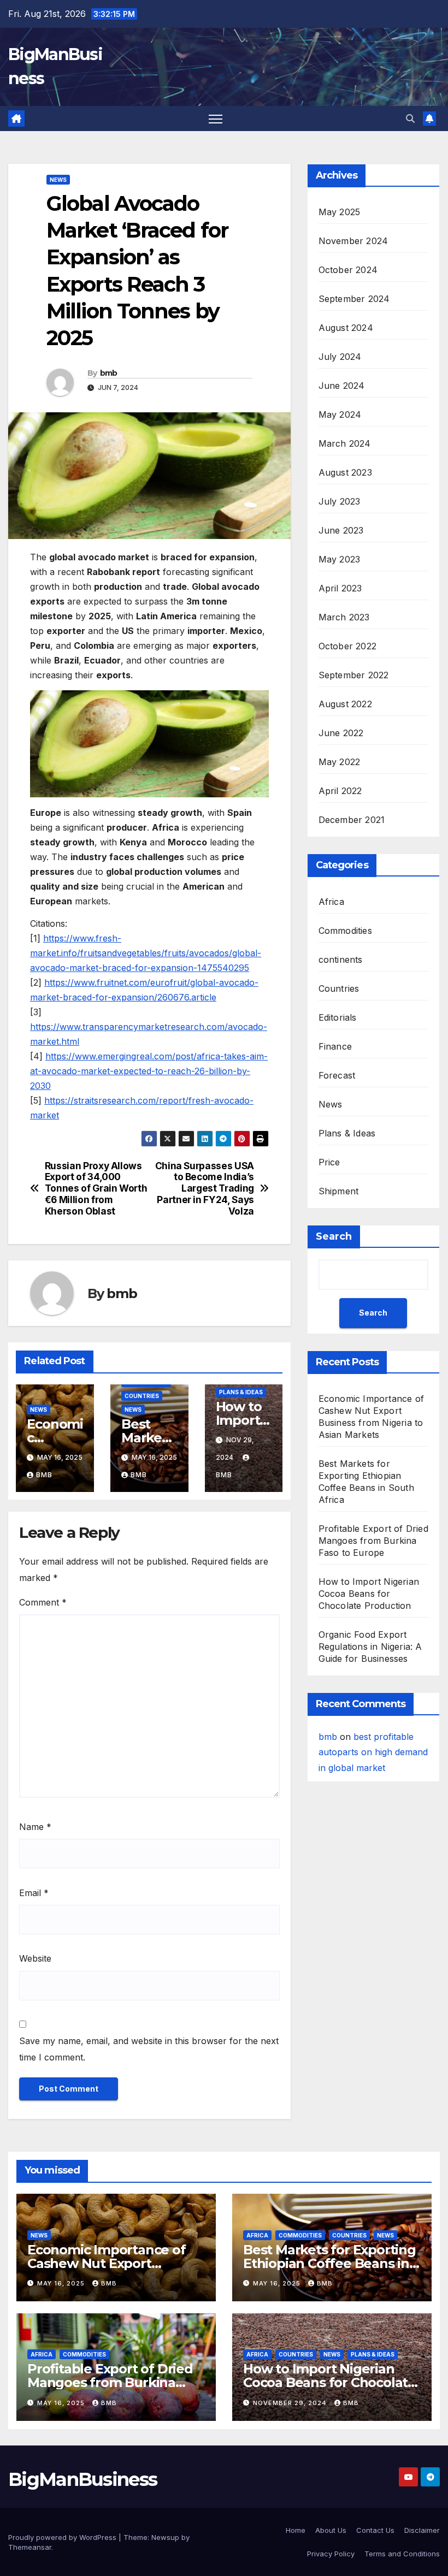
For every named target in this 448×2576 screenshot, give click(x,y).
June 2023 (341, 530)
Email (34, 1893)
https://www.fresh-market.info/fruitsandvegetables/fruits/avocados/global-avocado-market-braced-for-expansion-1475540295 (146, 953)
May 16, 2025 (62, 2283)
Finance (335, 1046)
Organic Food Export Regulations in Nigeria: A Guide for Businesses (370, 1647)
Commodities (345, 931)
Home (296, 2530)
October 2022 (347, 646)
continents (341, 960)
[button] (410, 119)
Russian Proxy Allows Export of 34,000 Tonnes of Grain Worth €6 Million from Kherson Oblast (96, 1189)
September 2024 (354, 299)
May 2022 (340, 762)
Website (35, 1958)
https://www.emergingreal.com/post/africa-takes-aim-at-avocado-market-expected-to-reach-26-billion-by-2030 (149, 1071)
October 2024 (348, 270)
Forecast (337, 1075)
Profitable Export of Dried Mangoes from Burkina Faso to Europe (373, 1541)
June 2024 (342, 386)
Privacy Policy (331, 2554)
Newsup (165, 2537)
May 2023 (340, 559)
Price (329, 1162)
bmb (109, 373)
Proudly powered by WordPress (63, 2537)
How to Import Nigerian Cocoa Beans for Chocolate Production (369, 1594)
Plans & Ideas (241, 1392)
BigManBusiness (82, 2479)
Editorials (338, 1017)
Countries (142, 1396)
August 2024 (346, 328)
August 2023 (345, 472)
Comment (43, 1602)
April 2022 (340, 791)
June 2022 (341, 733)
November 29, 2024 (291, 2403)
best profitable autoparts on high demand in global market (373, 1752)
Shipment (339, 1191)
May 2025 (340, 212)
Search (334, 1236)
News (58, 180)
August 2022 (345, 704)
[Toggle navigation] (216, 119)
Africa (331, 902)
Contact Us (375, 2530)
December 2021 (352, 820)
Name (35, 1827)
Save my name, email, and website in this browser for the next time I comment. (149, 2049)
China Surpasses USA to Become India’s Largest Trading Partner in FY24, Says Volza (205, 1189)
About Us (331, 2530)
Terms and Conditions (402, 2554)
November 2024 (353, 241)
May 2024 (340, 414)
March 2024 (345, 443)
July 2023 (340, 501)
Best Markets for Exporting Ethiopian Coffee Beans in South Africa (329, 2263)
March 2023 (344, 617)
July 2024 (340, 357)
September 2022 (354, 675)
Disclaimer (422, 2530)
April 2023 (340, 588)
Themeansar (30, 2547)
